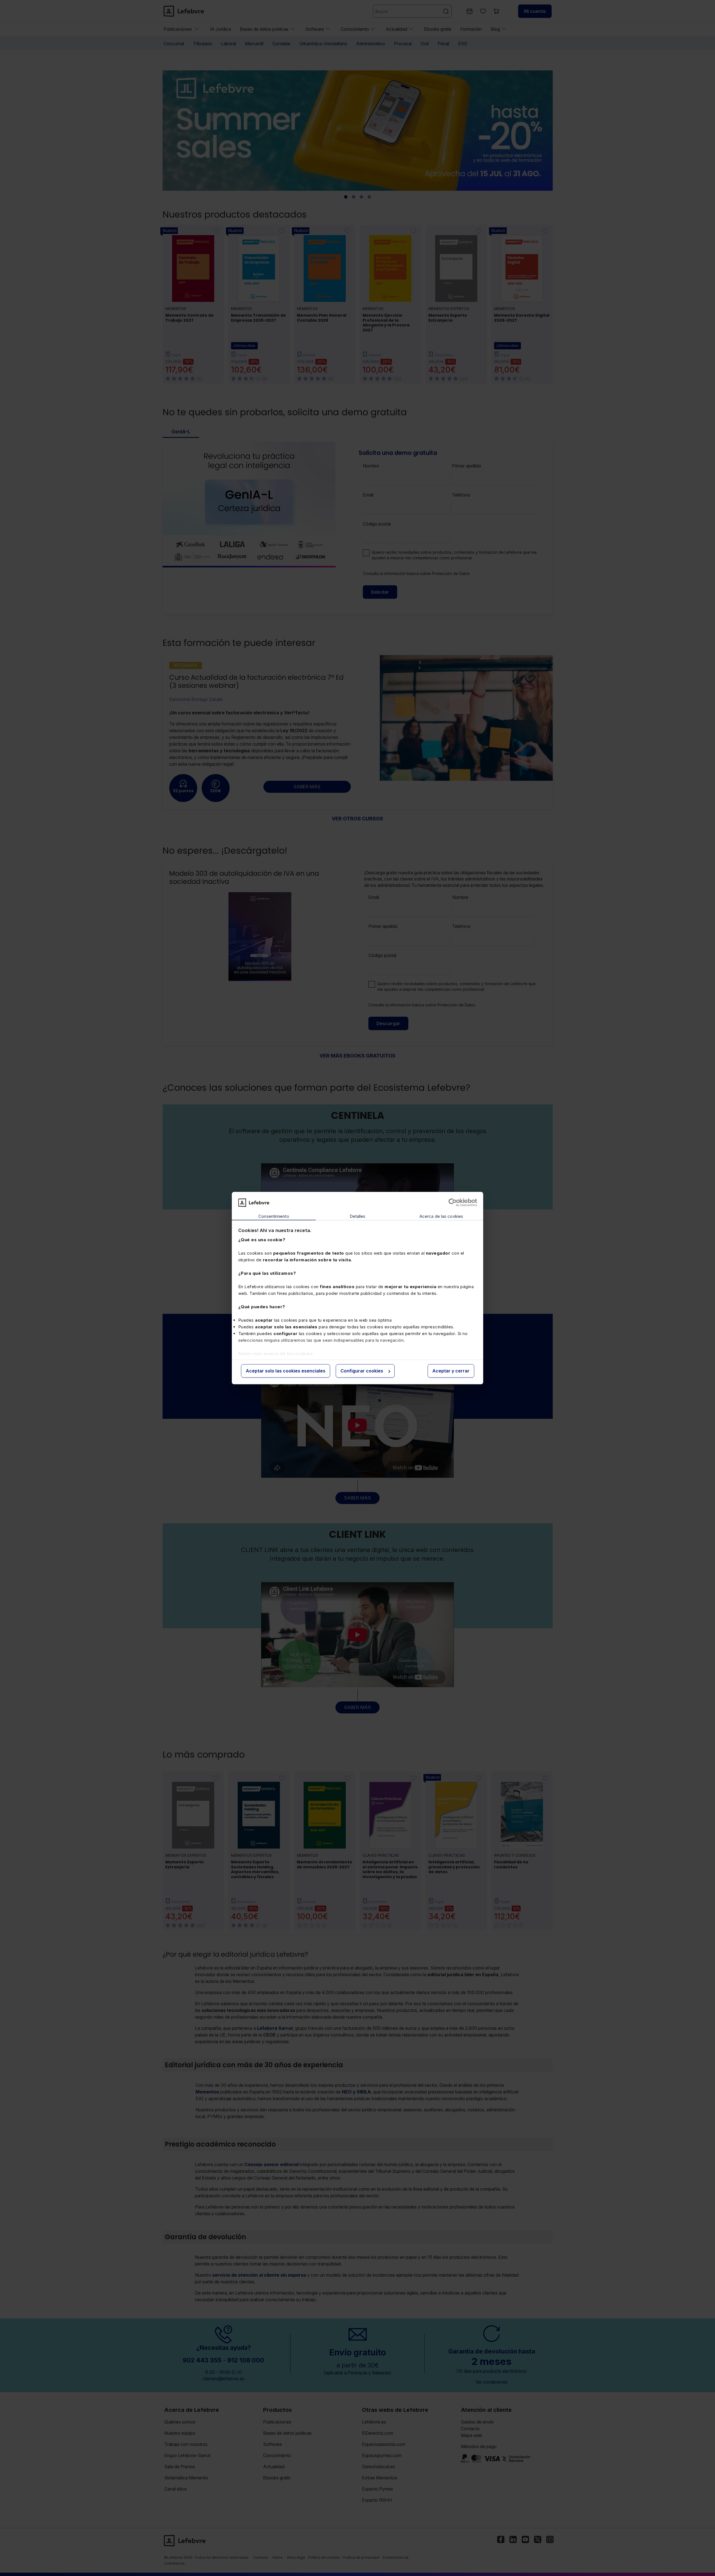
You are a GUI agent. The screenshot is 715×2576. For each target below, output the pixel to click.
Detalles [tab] (358, 1217)
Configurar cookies (362, 1371)
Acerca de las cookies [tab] (441, 1217)
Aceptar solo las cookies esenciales (286, 1371)
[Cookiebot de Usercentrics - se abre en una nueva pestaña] (453, 1202)
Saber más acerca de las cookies (276, 1354)
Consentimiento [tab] (274, 1217)
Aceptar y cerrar (451, 1371)
